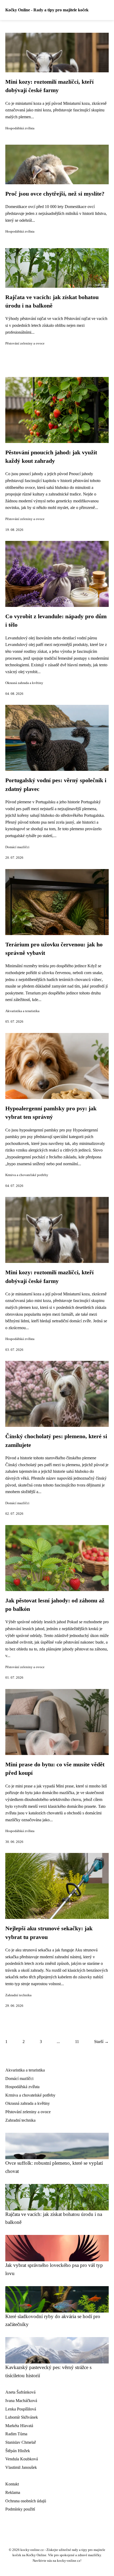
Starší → (101, 2042)
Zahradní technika (18, 1995)
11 (77, 2042)
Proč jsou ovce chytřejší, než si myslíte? (55, 194)
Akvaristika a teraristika (22, 1011)
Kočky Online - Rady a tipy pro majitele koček (47, 10)
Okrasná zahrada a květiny (24, 683)
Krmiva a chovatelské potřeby (27, 1175)
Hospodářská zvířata (20, 128)
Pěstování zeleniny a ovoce (25, 343)
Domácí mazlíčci (17, 847)
